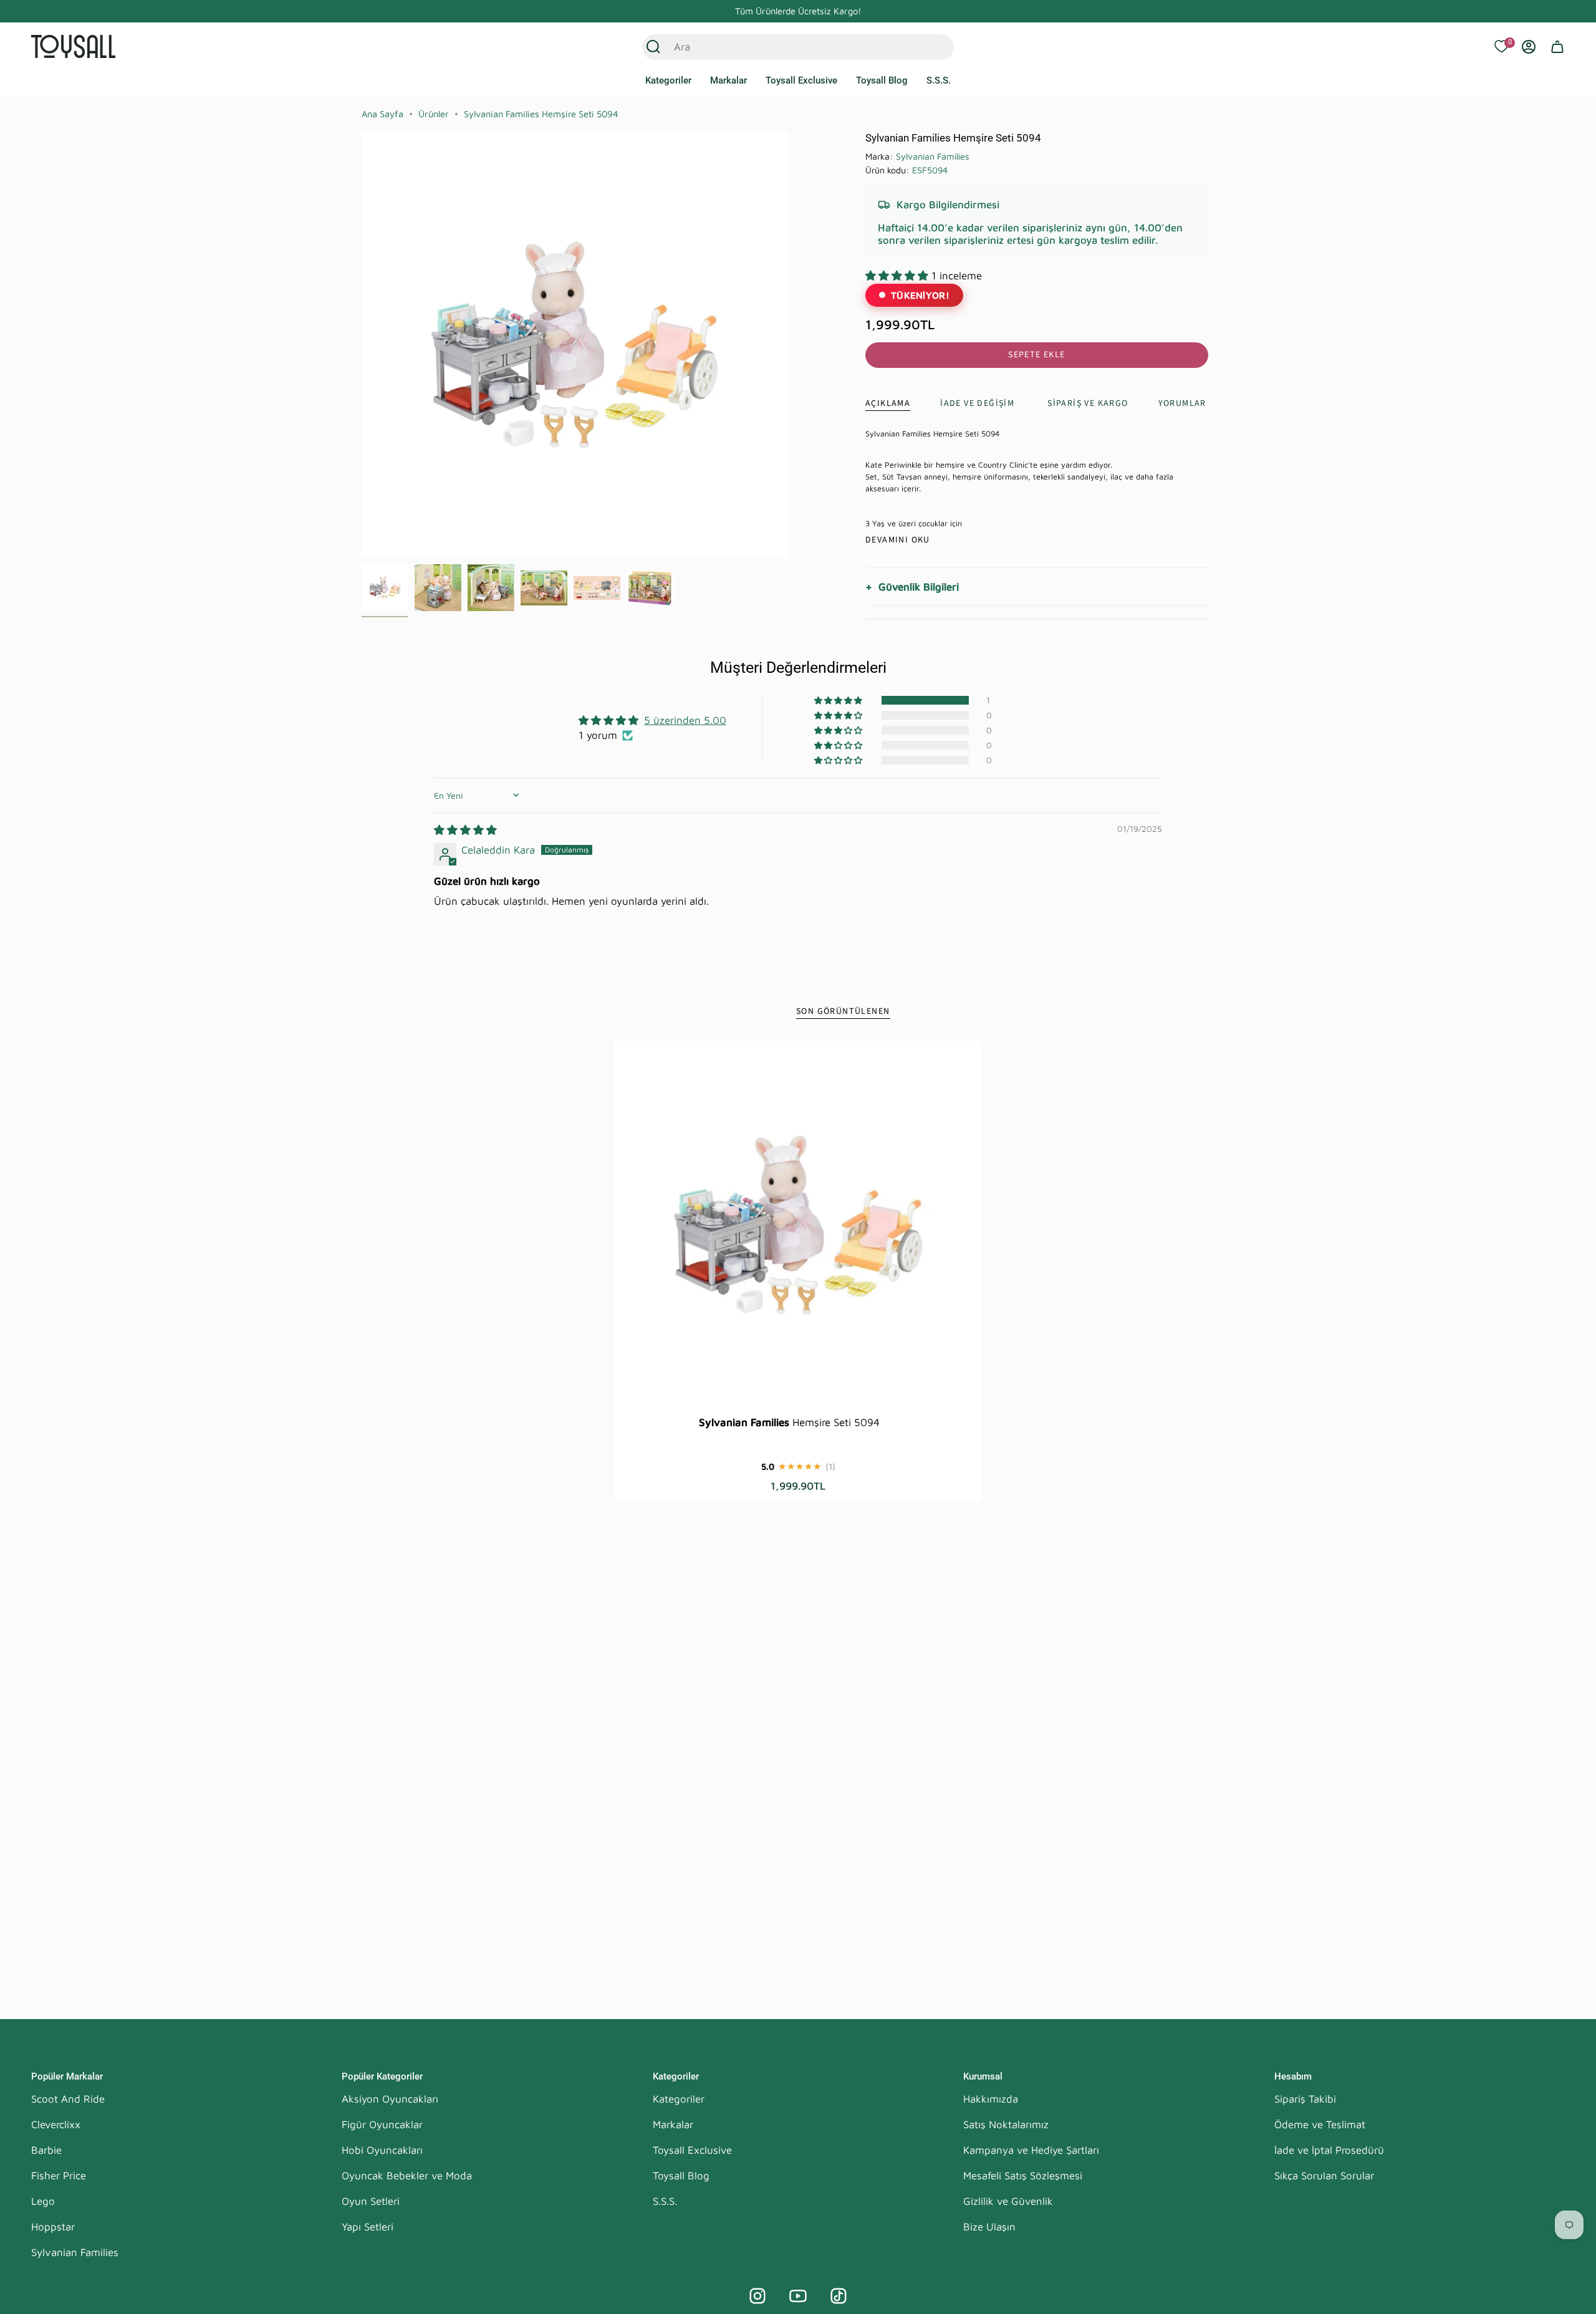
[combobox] (785, 47)
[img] (465, 830)
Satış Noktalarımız (1006, 2124)
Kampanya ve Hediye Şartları (1031, 2150)
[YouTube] (798, 2296)
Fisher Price (59, 2176)
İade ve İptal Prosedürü (1329, 2150)
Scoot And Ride (68, 2099)
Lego (43, 2201)
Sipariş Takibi (1305, 2099)
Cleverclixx (56, 2124)
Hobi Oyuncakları (382, 2150)
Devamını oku (898, 540)
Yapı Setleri (368, 2227)
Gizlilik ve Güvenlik (1008, 2201)
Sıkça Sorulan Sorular (1324, 2176)
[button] (668, 81)
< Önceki (362, 345)
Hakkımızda (991, 2099)
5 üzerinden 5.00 (685, 720)
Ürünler (434, 114)
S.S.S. (665, 2201)
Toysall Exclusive (692, 2150)
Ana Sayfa (382, 114)
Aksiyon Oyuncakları (390, 2099)
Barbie (46, 2150)
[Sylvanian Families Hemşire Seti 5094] (798, 1225)
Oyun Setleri (371, 2201)
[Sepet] (1557, 47)
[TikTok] (839, 2296)
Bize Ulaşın (989, 2227)
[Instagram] (757, 2296)
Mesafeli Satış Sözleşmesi (1023, 2176)
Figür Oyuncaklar (382, 2124)
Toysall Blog (681, 2176)
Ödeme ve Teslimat (1320, 2124)
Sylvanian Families (933, 156)
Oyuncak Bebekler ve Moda (407, 2176)
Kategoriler (679, 2099)
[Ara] (653, 47)
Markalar (673, 2124)
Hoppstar (53, 2227)
